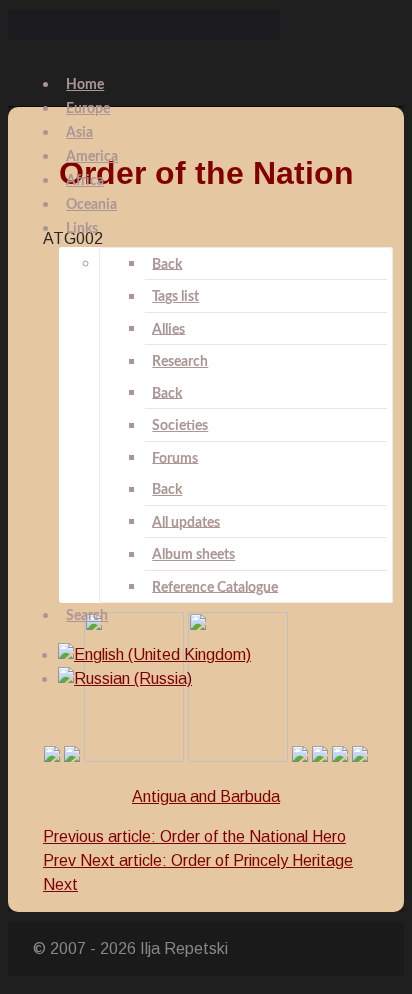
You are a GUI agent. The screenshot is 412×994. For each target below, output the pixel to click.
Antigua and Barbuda (206, 796)
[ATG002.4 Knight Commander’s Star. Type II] (340, 756)
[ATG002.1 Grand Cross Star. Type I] (72, 756)
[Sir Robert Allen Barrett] (360, 756)
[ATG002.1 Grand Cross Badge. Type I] (52, 756)
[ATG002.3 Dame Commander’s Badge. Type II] (300, 756)
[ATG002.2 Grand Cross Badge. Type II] (134, 756)
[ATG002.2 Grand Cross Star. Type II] (238, 756)
